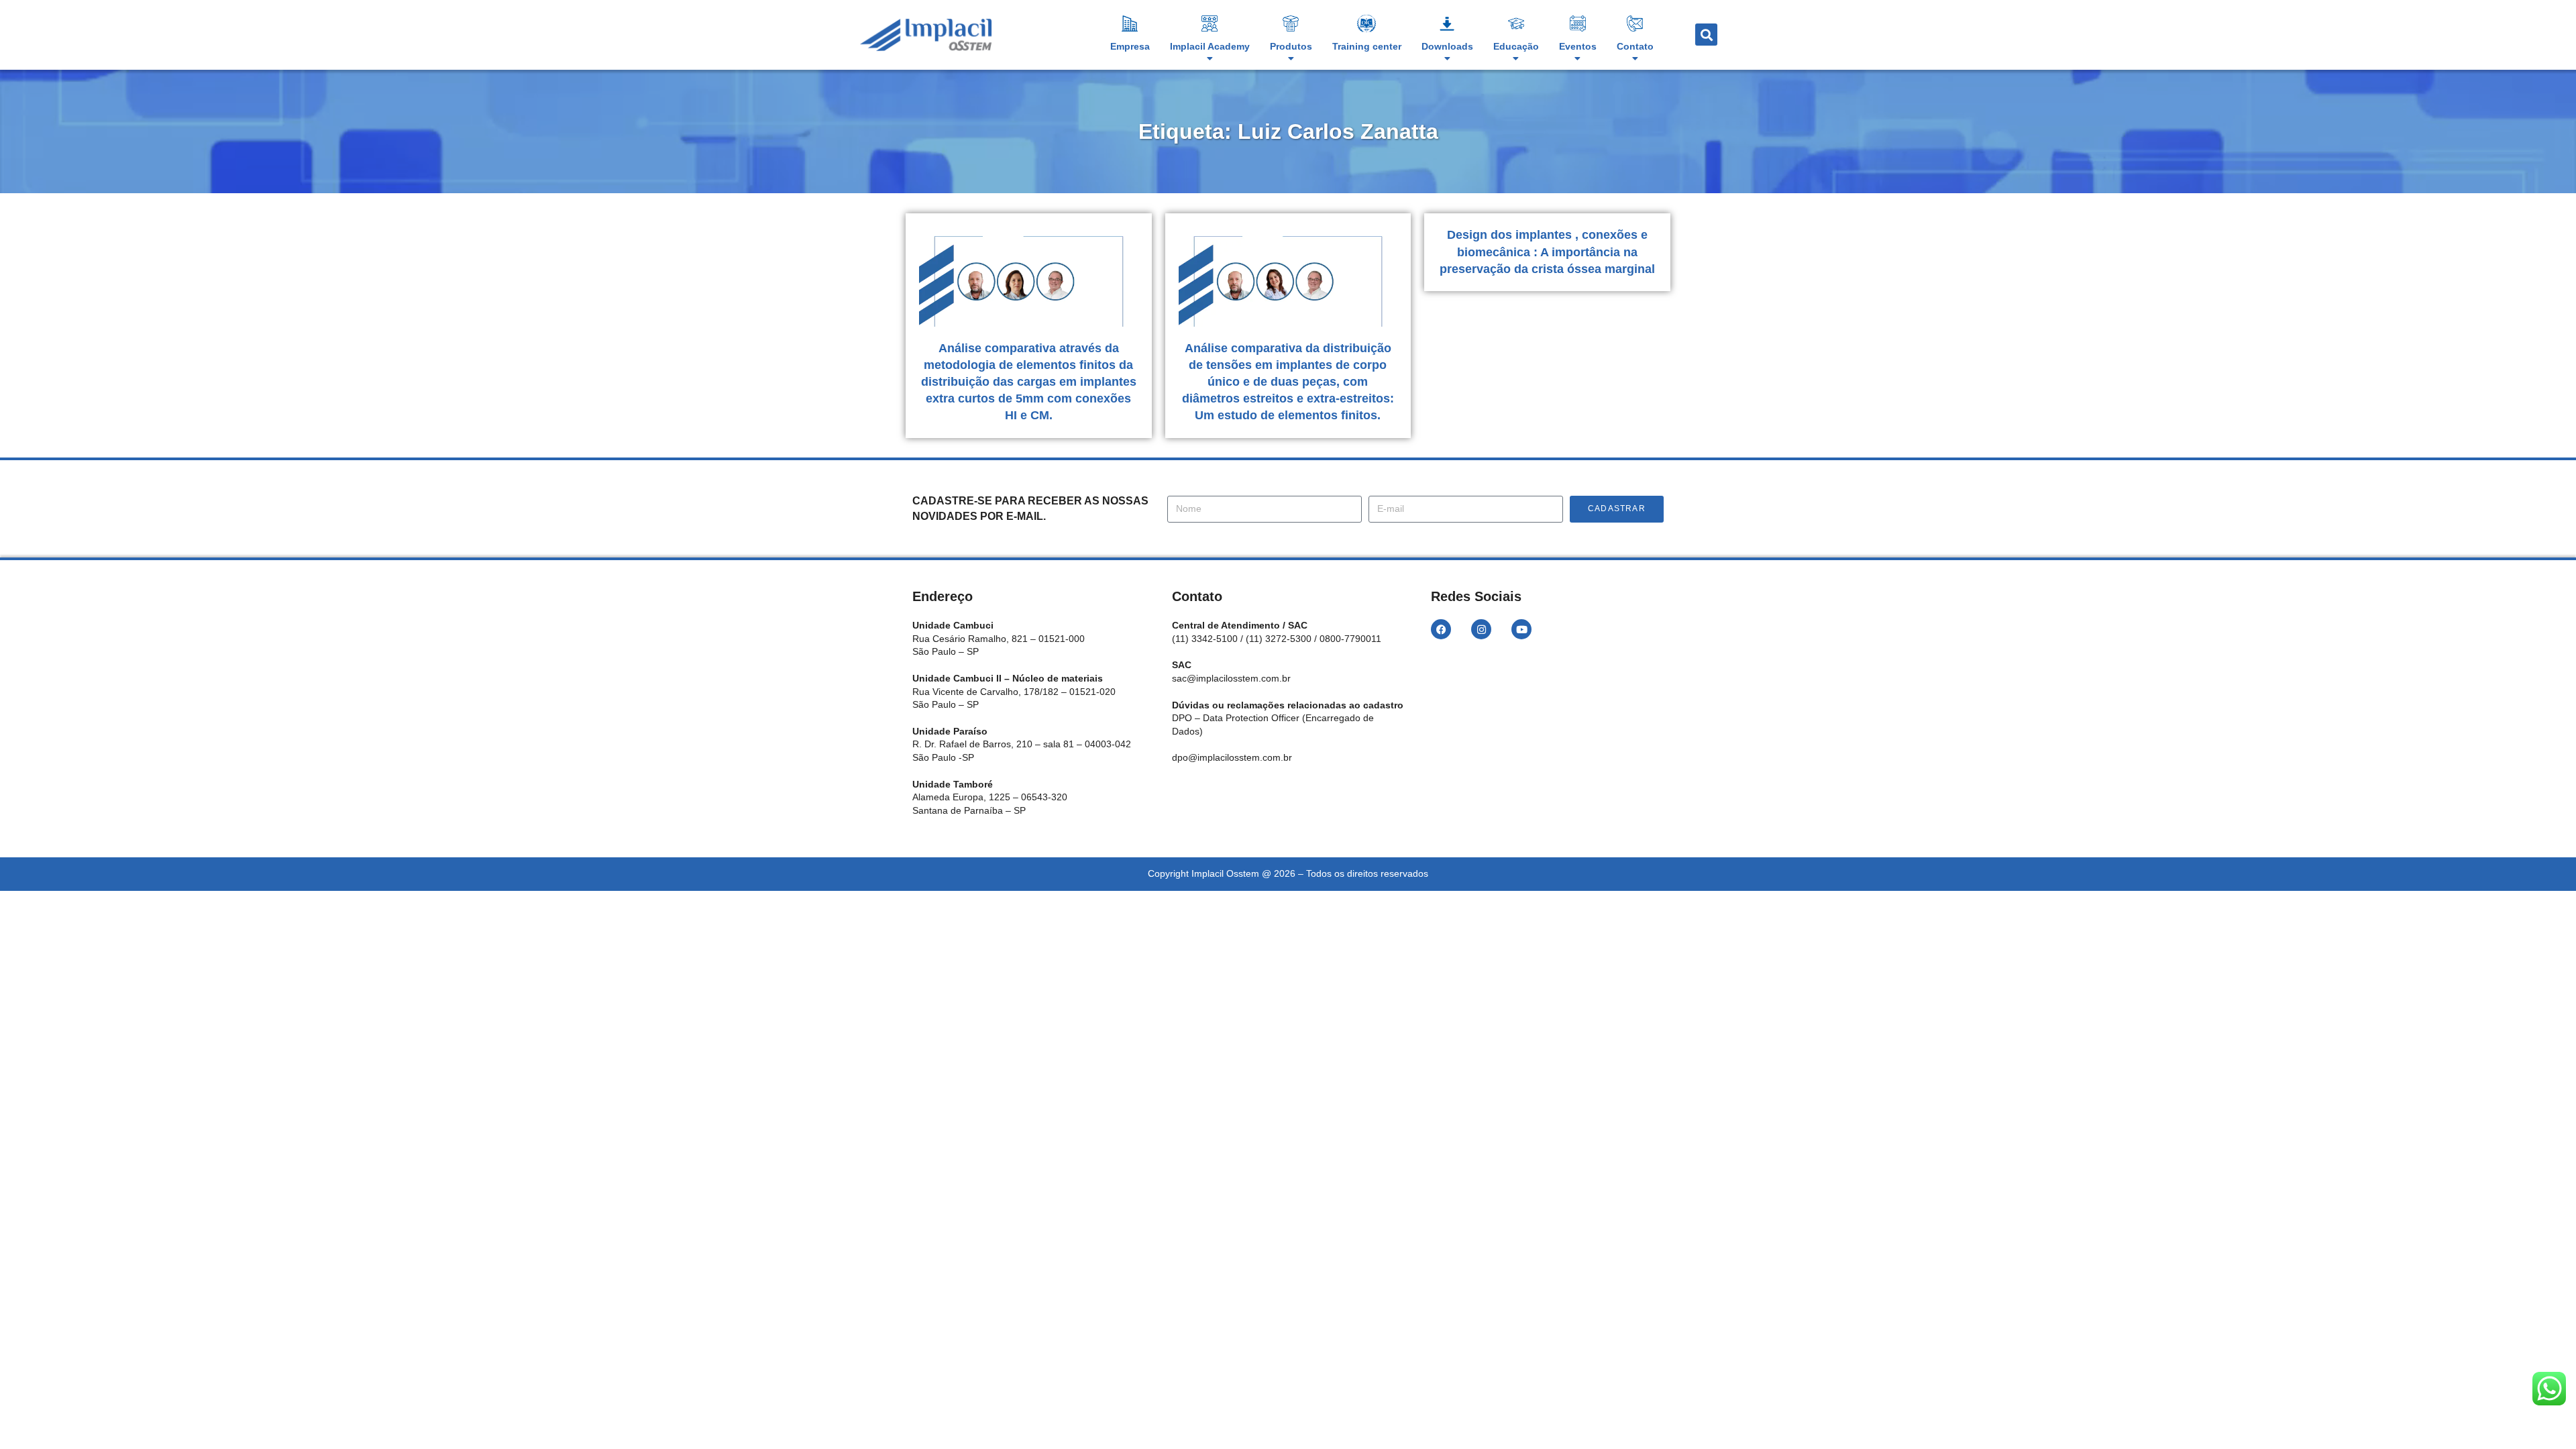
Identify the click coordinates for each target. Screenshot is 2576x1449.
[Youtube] (1521, 629)
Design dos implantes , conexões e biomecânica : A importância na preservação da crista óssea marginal (1547, 252)
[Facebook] (1441, 629)
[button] (1706, 35)
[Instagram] (1481, 629)
